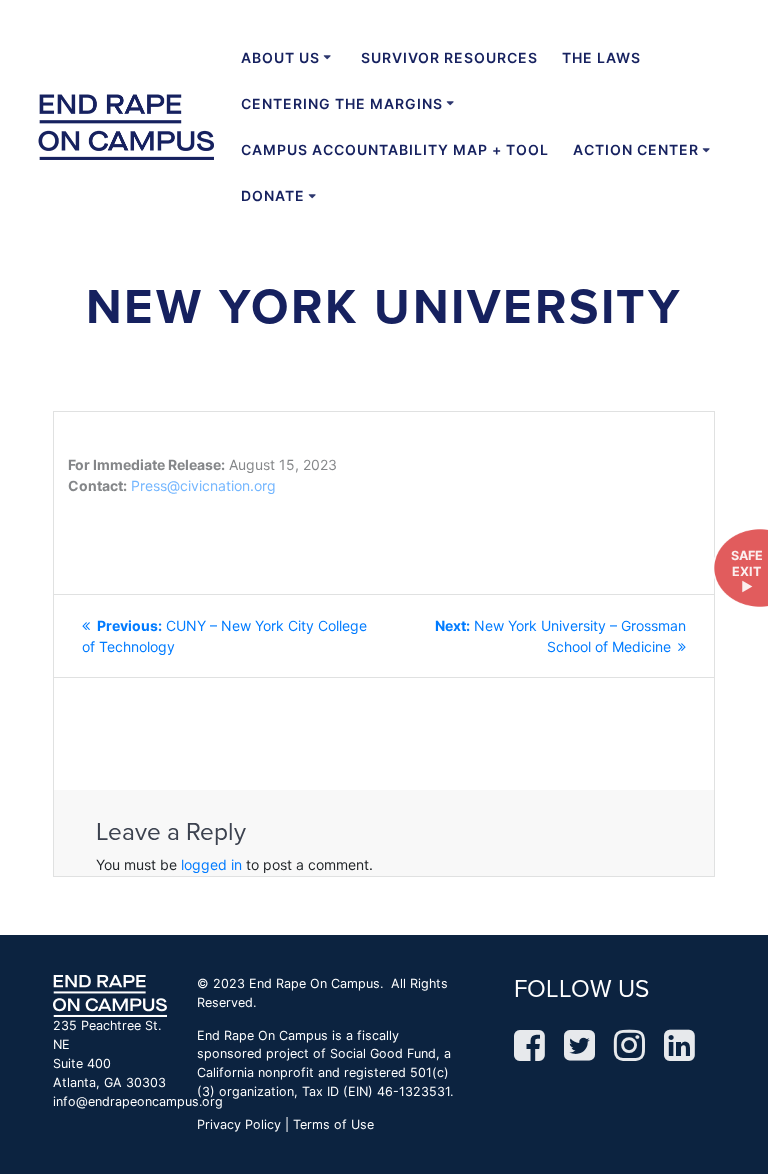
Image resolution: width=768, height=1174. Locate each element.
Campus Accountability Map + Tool (395, 149)
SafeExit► (747, 571)
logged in (211, 864)
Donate (273, 195)
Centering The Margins (342, 103)
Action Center (636, 149)
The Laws (601, 57)
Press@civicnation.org (203, 485)
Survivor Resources (449, 57)
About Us (280, 57)
